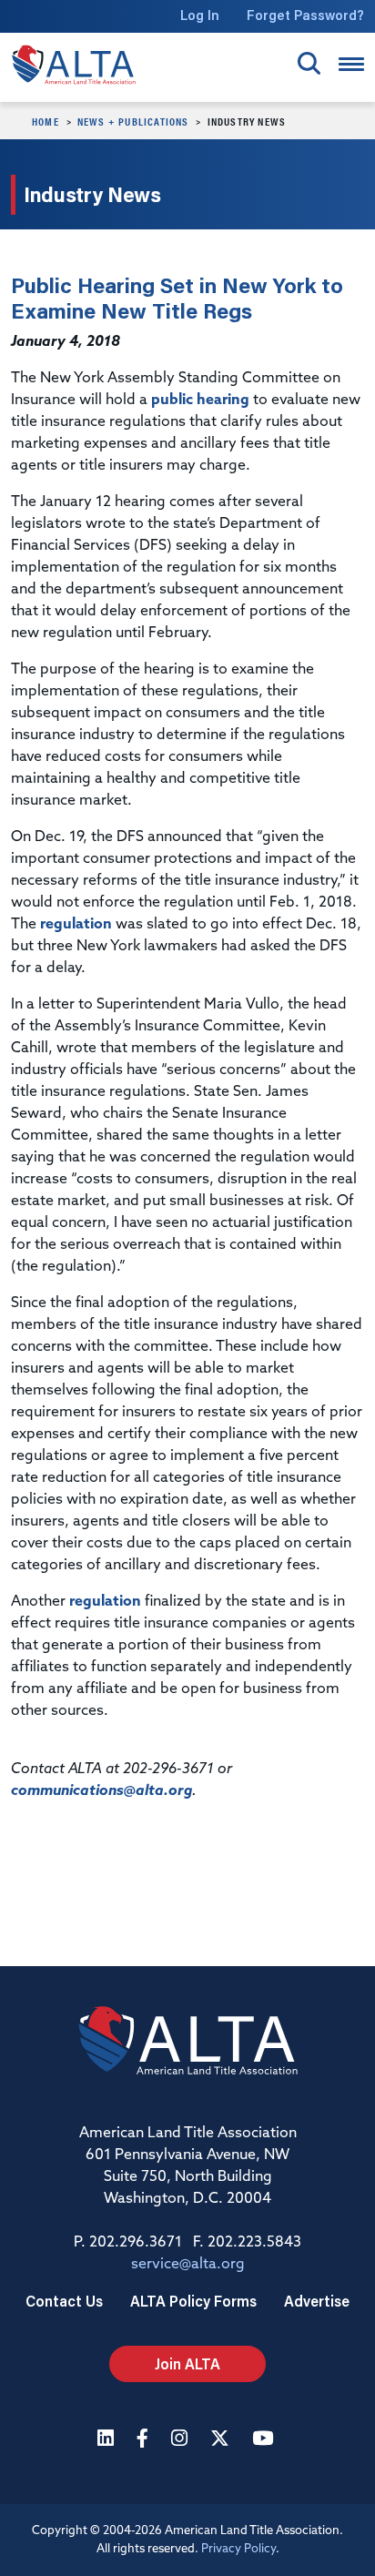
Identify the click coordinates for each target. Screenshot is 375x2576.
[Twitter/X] (222, 2440)
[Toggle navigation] (351, 64)
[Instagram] (182, 2440)
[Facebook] (145, 2440)
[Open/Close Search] (309, 63)
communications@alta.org (101, 1791)
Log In (200, 15)
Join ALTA (187, 2363)
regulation (76, 925)
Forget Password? (305, 15)
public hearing (200, 401)
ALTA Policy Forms (193, 2301)
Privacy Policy (238, 2549)
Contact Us (64, 2301)
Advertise (317, 2301)
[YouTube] (265, 2440)
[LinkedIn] (108, 2440)
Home (46, 121)
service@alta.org (188, 2265)
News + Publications (133, 121)
